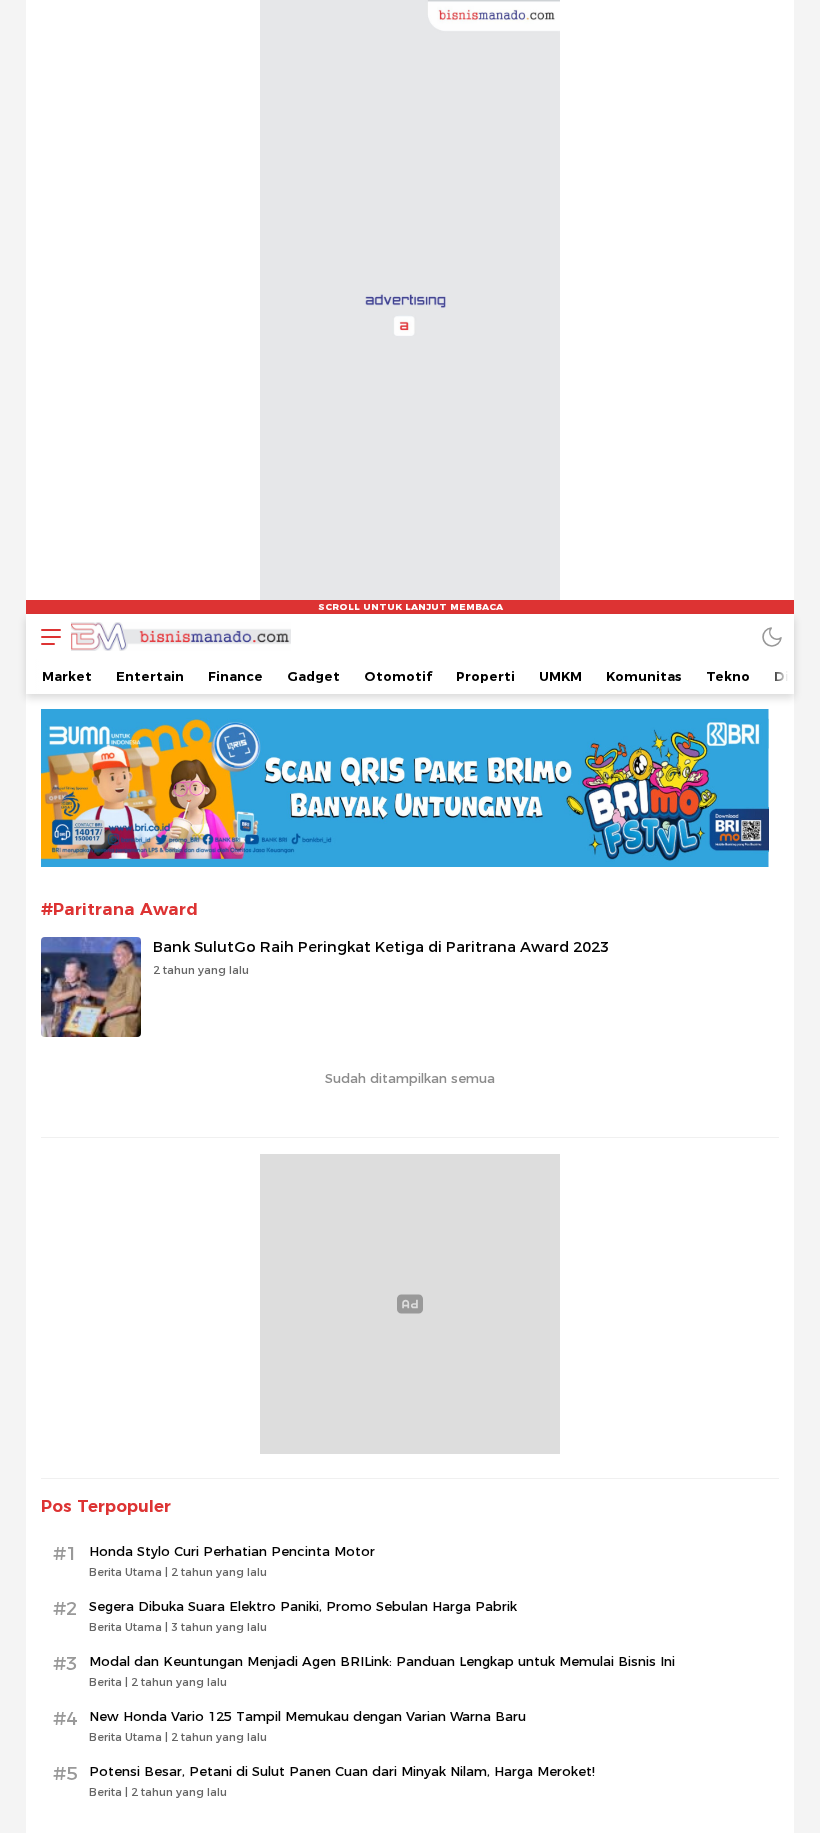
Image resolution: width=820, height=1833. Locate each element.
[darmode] (772, 636)
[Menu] (46, 636)
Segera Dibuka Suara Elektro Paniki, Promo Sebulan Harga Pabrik (303, 1606)
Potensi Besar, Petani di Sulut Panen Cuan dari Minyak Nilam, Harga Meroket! (342, 1771)
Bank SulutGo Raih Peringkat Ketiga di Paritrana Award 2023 (381, 947)
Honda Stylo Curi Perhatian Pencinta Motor (232, 1551)
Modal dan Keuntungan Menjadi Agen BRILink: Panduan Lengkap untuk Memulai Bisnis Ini (382, 1661)
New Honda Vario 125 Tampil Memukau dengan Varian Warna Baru (307, 1716)
